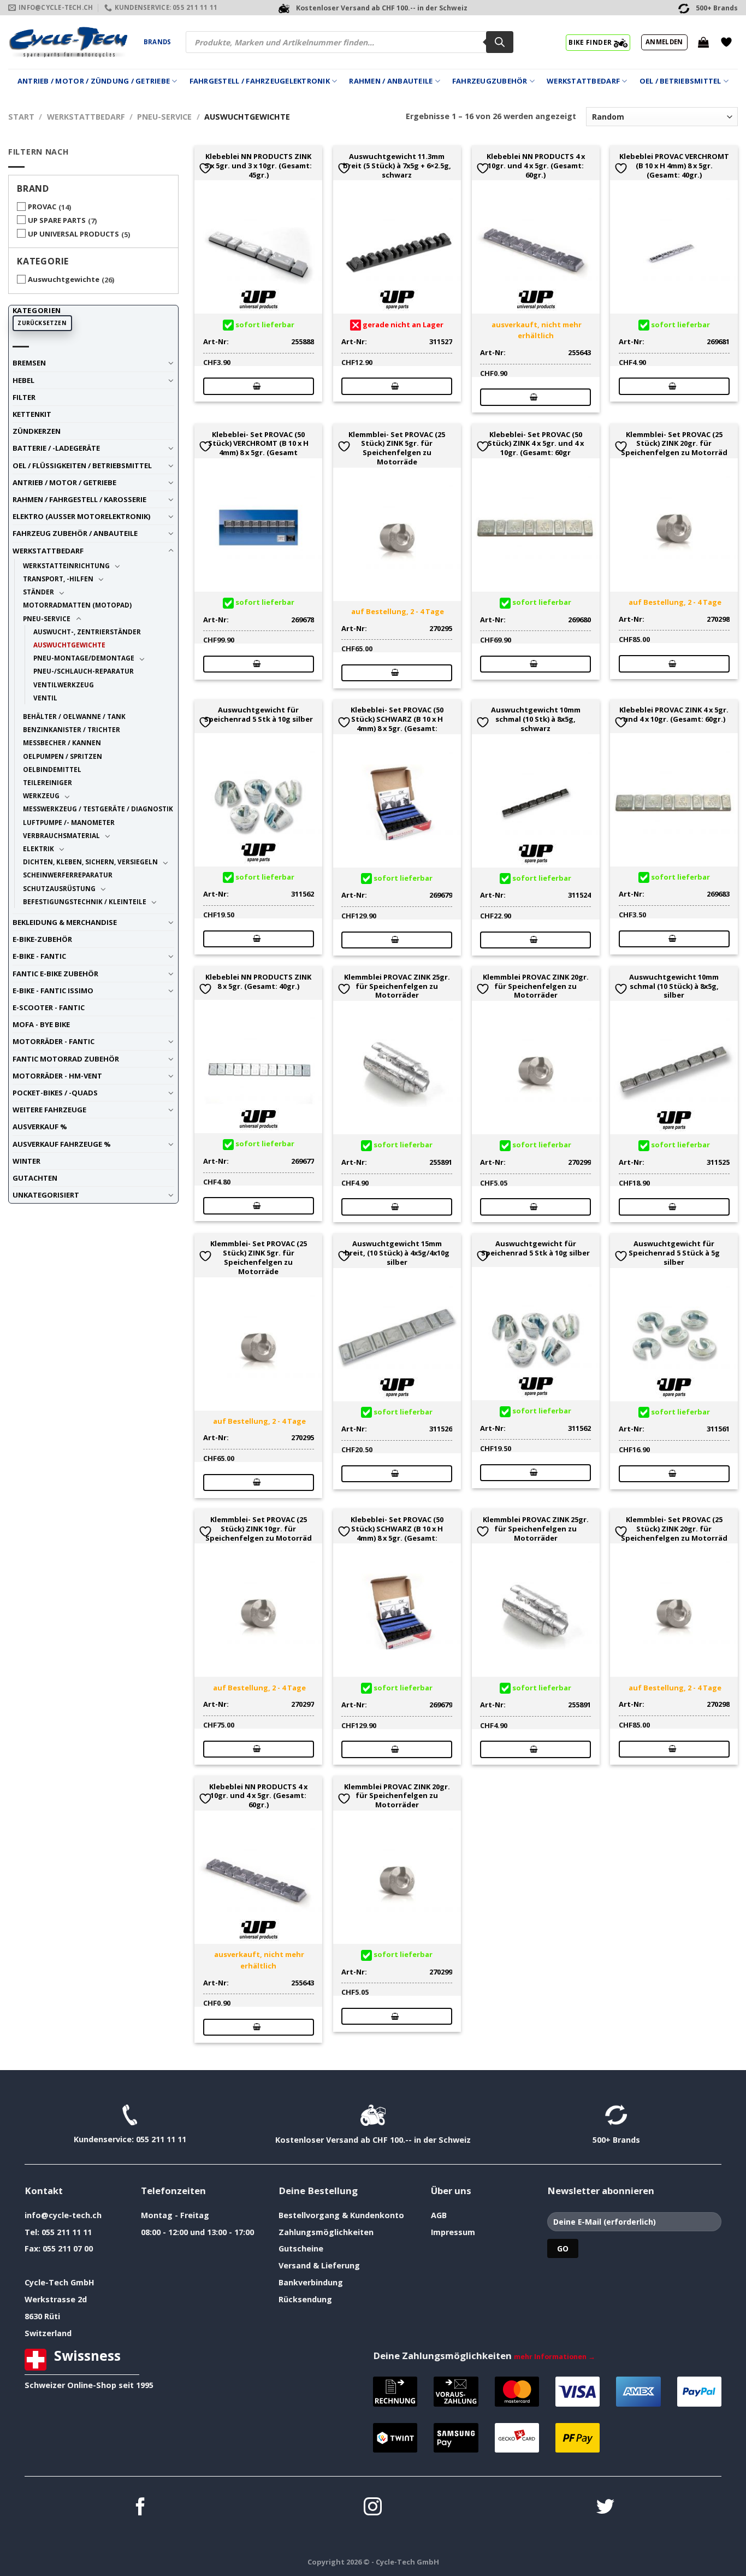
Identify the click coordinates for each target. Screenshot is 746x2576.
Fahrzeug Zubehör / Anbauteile (75, 533)
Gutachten (35, 1178)
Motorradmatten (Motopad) (77, 605)
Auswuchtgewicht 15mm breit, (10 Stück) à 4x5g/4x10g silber (397, 1253)
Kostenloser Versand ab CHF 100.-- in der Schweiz (373, 2140)
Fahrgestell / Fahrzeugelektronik (260, 81)
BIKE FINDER (591, 42)
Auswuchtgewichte (64, 279)
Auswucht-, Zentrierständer (87, 632)
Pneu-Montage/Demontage (84, 658)
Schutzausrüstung (59, 888)
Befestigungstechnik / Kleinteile (85, 901)
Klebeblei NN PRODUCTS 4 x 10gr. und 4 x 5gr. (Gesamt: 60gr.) (536, 166)
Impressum (453, 2232)
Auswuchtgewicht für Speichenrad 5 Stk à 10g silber (259, 715)
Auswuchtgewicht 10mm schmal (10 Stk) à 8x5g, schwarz (536, 719)
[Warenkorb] (703, 42)
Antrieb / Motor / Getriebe (64, 482)
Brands (157, 42)
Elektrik (39, 848)
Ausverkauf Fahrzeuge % (62, 1144)
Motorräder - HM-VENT (57, 1076)
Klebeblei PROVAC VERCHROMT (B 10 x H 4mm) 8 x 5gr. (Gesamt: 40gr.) (674, 166)
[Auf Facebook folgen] (141, 2508)
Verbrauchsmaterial (61, 835)
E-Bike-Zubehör (42, 939)
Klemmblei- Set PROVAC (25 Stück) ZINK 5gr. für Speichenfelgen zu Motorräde (397, 448)
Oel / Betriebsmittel (680, 81)
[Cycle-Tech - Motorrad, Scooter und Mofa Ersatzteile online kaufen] (68, 42)
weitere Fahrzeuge (49, 1110)
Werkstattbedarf (583, 81)
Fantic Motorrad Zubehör (66, 1059)
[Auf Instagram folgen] (373, 2508)
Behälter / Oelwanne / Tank (74, 716)
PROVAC (42, 207)
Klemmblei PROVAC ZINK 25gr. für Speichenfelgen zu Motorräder (397, 986)
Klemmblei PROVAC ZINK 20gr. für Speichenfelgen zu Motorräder (536, 986)
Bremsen (29, 363)
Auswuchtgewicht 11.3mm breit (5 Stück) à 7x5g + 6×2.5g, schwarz (397, 166)
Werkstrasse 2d (56, 2299)
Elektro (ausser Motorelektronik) (81, 516)
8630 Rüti (42, 2316)
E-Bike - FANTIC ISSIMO (53, 991)
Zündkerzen (37, 431)
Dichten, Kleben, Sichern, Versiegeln (90, 862)
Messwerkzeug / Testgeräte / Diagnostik (98, 809)
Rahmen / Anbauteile (391, 81)
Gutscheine (301, 2248)
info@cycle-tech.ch (63, 2215)
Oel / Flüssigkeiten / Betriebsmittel (82, 465)
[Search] (500, 42)
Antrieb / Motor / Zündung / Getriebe (94, 81)
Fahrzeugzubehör (490, 81)
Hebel (23, 380)
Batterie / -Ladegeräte (56, 448)
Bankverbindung (311, 2282)
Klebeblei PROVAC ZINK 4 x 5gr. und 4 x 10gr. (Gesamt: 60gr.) (674, 715)
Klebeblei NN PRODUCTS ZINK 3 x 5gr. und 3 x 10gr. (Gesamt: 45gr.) (258, 166)
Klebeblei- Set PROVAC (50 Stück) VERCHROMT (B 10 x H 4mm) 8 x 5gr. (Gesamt (258, 444)
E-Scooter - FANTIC (49, 1007)
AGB (439, 2215)
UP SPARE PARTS (57, 220)
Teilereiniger (48, 782)
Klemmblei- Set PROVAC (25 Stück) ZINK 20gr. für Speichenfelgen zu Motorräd (674, 444)
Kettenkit (32, 414)
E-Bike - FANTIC (39, 956)
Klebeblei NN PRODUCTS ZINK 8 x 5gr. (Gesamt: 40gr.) (258, 982)
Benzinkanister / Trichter (72, 729)
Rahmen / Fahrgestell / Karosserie (79, 499)
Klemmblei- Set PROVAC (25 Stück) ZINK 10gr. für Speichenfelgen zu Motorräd (259, 1529)
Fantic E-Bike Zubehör (55, 974)
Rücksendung (305, 2299)
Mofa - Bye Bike (41, 1024)
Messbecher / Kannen (62, 742)
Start (21, 117)
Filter (24, 397)
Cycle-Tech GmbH (60, 2282)
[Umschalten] (171, 363)
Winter (26, 1161)
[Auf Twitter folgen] (605, 2508)
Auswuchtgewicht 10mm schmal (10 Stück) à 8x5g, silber (674, 986)
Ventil (45, 698)
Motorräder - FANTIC (54, 1041)
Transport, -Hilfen (58, 579)
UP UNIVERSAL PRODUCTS (73, 234)
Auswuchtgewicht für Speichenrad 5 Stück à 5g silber (674, 1253)
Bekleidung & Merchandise (65, 922)
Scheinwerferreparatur (68, 875)
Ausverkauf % (40, 1127)
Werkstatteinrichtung (66, 565)
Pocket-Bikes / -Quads (55, 1093)
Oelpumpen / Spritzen (63, 756)
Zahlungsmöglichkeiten (326, 2232)
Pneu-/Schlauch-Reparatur (84, 671)
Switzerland (48, 2333)
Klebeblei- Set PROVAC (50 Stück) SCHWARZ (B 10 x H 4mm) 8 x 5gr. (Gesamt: (397, 719)
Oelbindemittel (52, 769)
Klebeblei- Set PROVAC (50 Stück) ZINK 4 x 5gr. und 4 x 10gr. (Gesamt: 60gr (536, 444)
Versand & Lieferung (319, 2265)
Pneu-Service (164, 117)
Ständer (39, 592)
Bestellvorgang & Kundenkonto (341, 2215)
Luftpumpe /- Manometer (69, 822)
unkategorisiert (46, 1195)
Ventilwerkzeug (64, 685)
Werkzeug (41, 795)
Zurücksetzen (42, 323)
